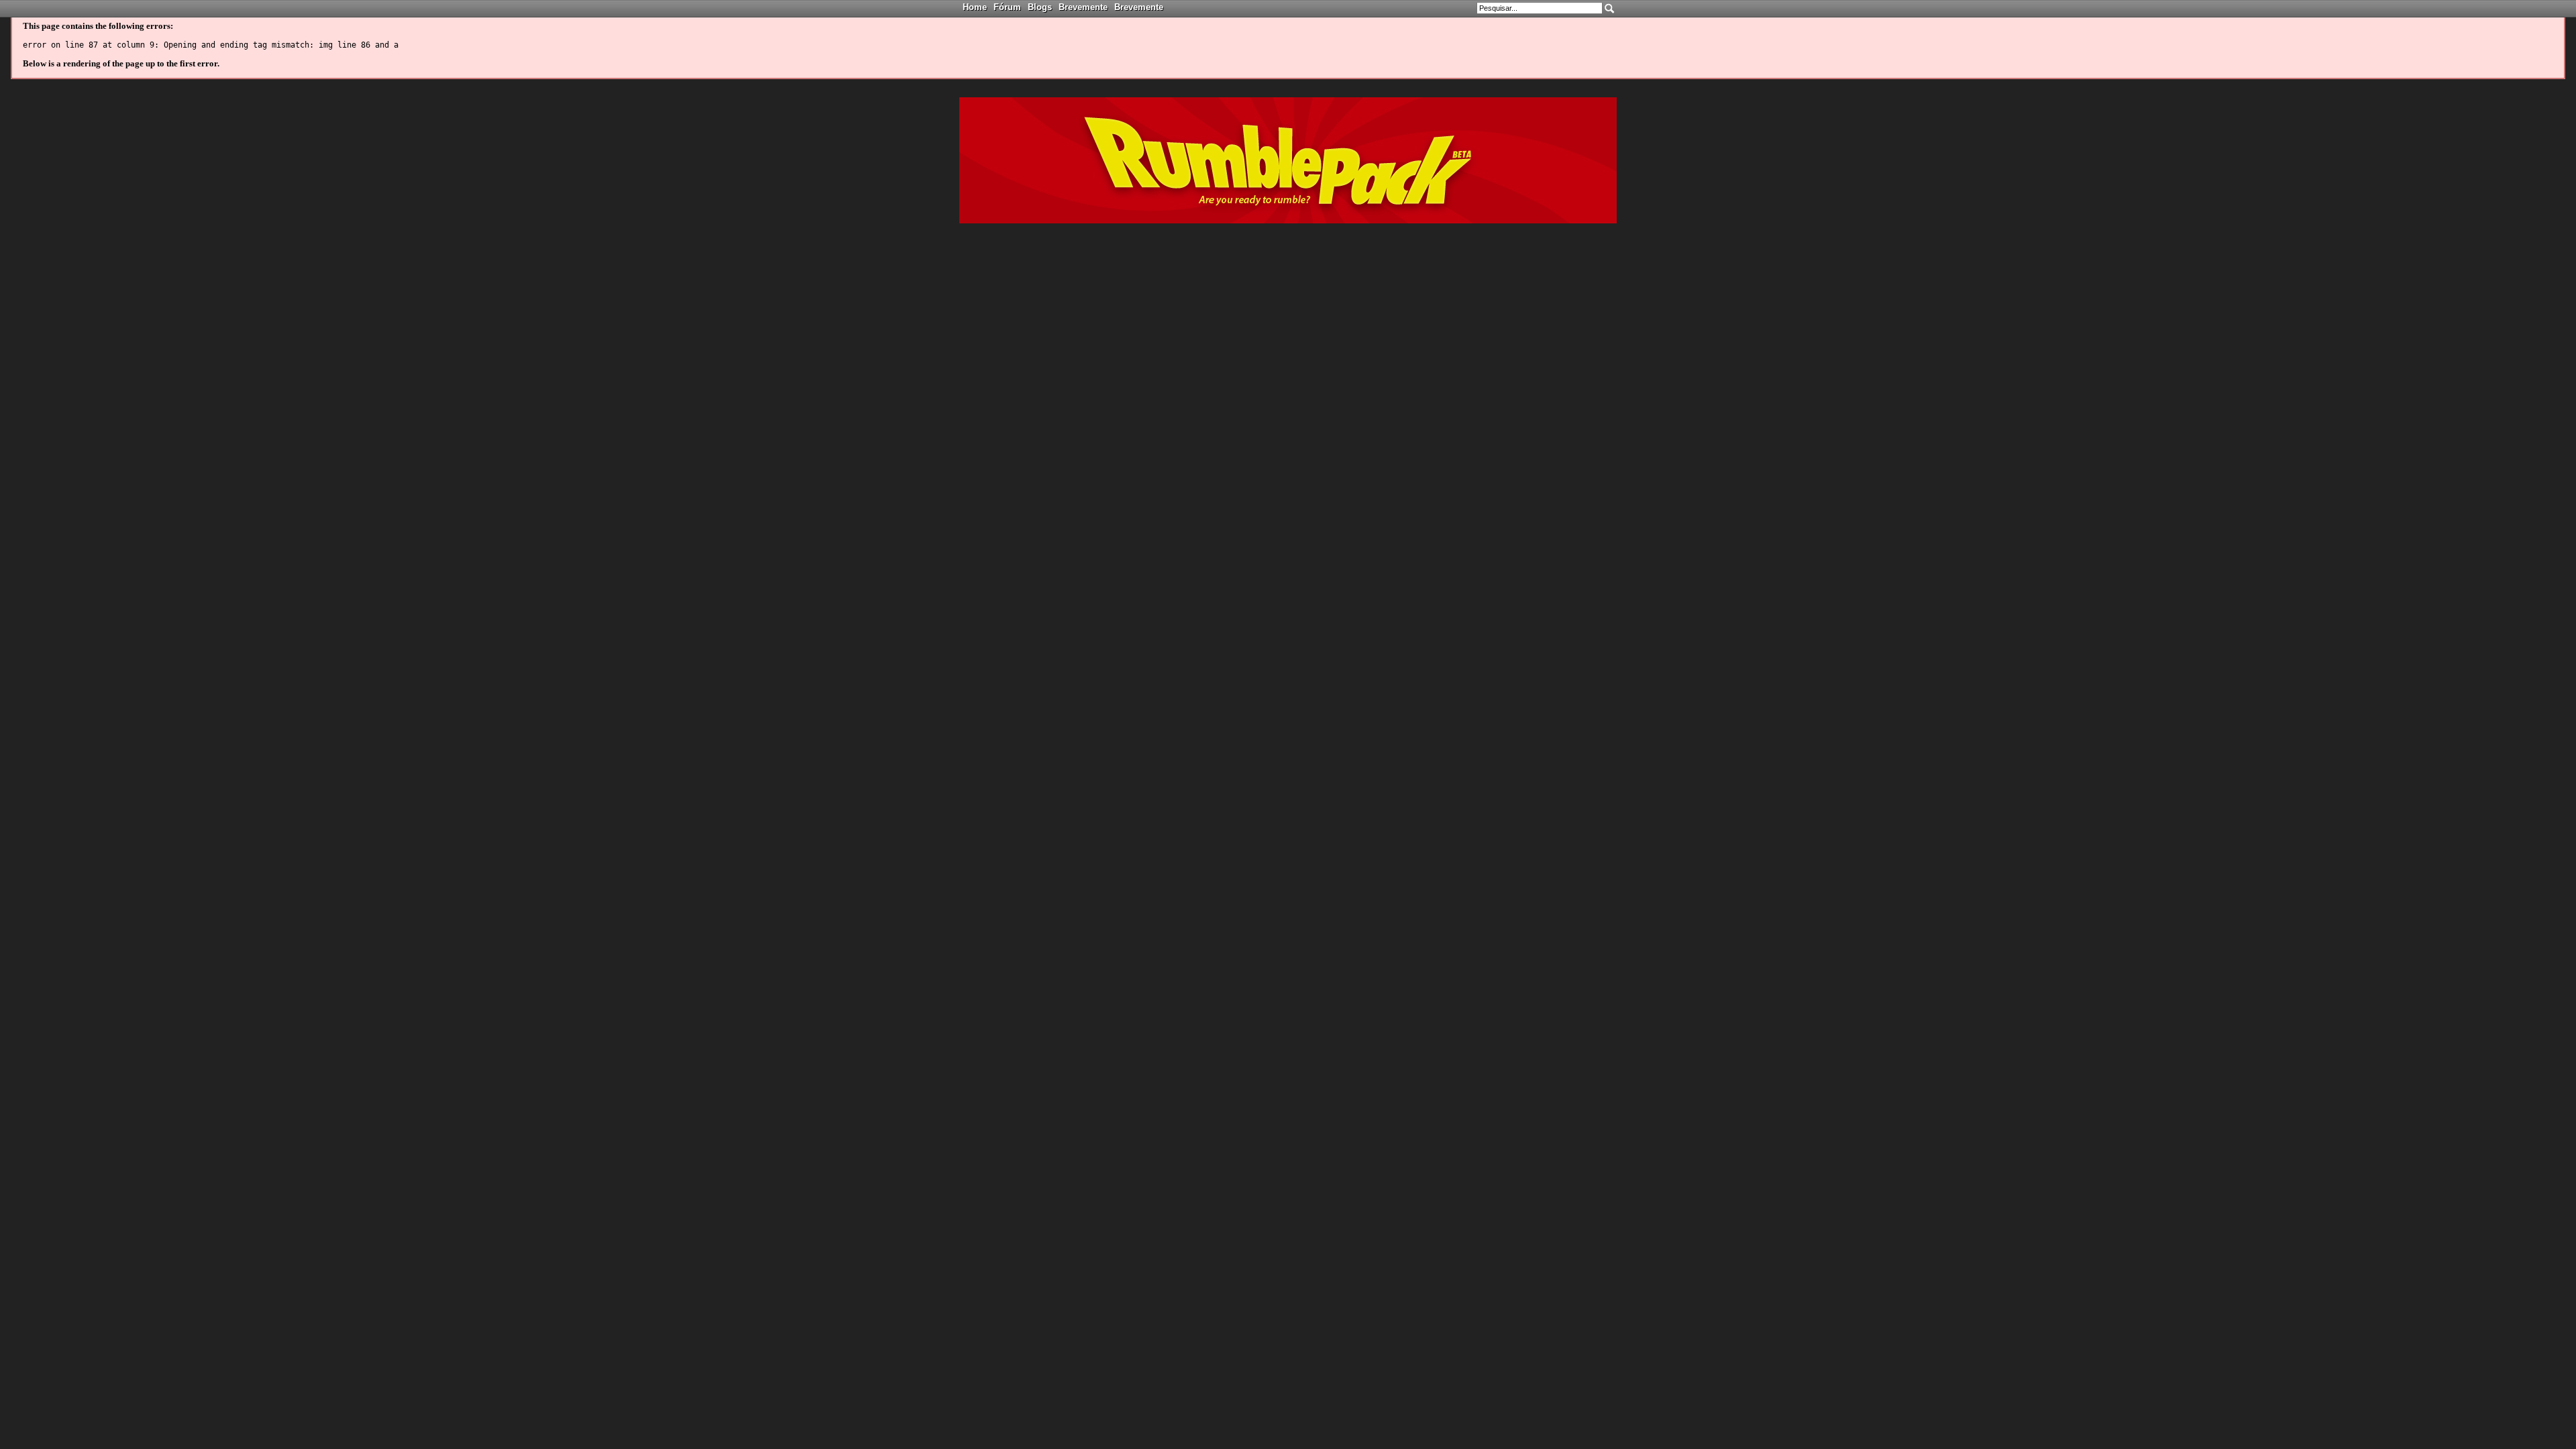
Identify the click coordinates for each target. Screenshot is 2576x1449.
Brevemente (1083, 7)
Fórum (1007, 7)
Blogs (1040, 7)
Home (975, 7)
